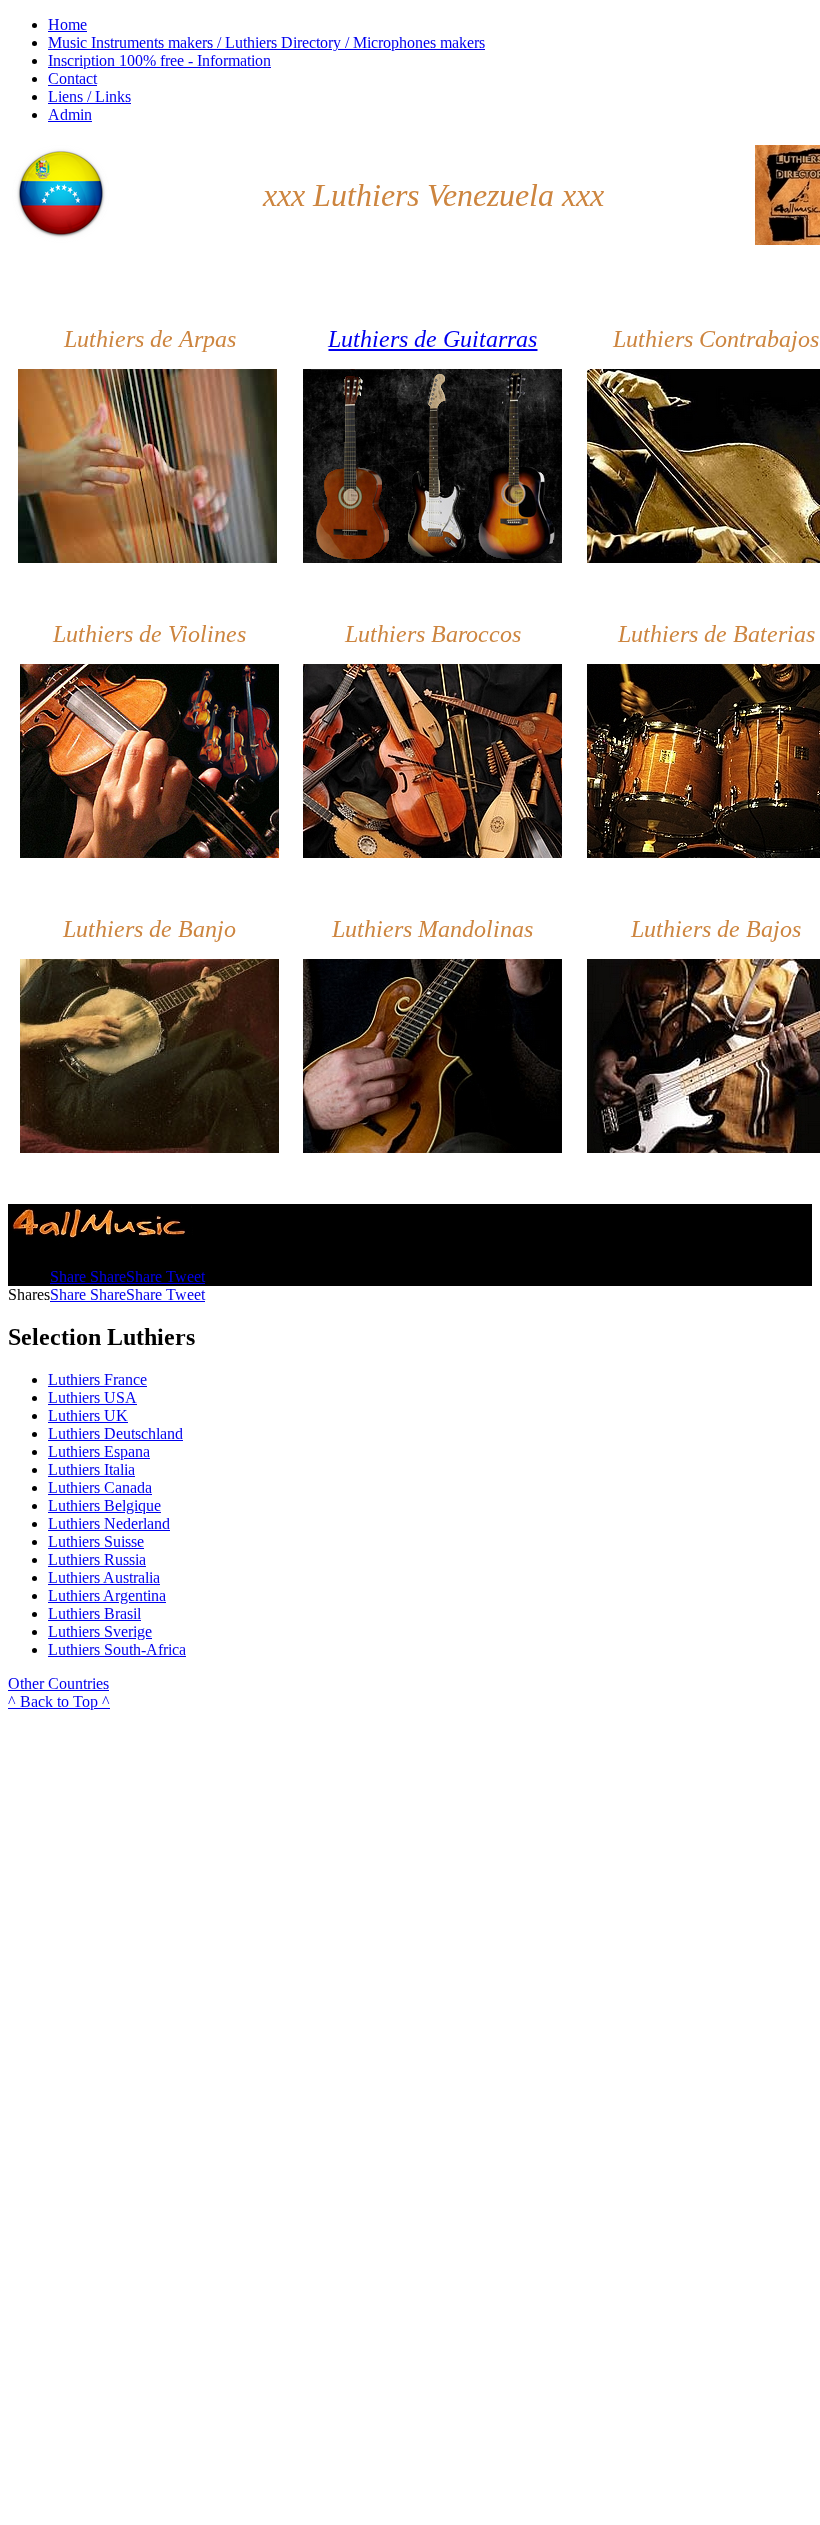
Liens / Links (89, 96)
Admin (70, 114)
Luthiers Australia (104, 1577)
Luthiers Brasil (94, 1613)
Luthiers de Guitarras (432, 339)
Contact (72, 78)
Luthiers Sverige (100, 1631)
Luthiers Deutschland (115, 1433)
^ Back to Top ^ (59, 1701)
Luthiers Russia (97, 1559)
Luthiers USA (92, 1397)
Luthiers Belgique (104, 1505)
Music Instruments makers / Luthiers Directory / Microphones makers (266, 42)
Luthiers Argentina (107, 1595)
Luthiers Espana (99, 1451)
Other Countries (58, 1683)
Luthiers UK (88, 1415)
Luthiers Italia (91, 1469)
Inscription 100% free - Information (159, 60)
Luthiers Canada (100, 1487)
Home (67, 24)
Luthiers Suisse (96, 1541)
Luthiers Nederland (109, 1523)
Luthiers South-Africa (117, 1649)
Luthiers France (97, 1379)
